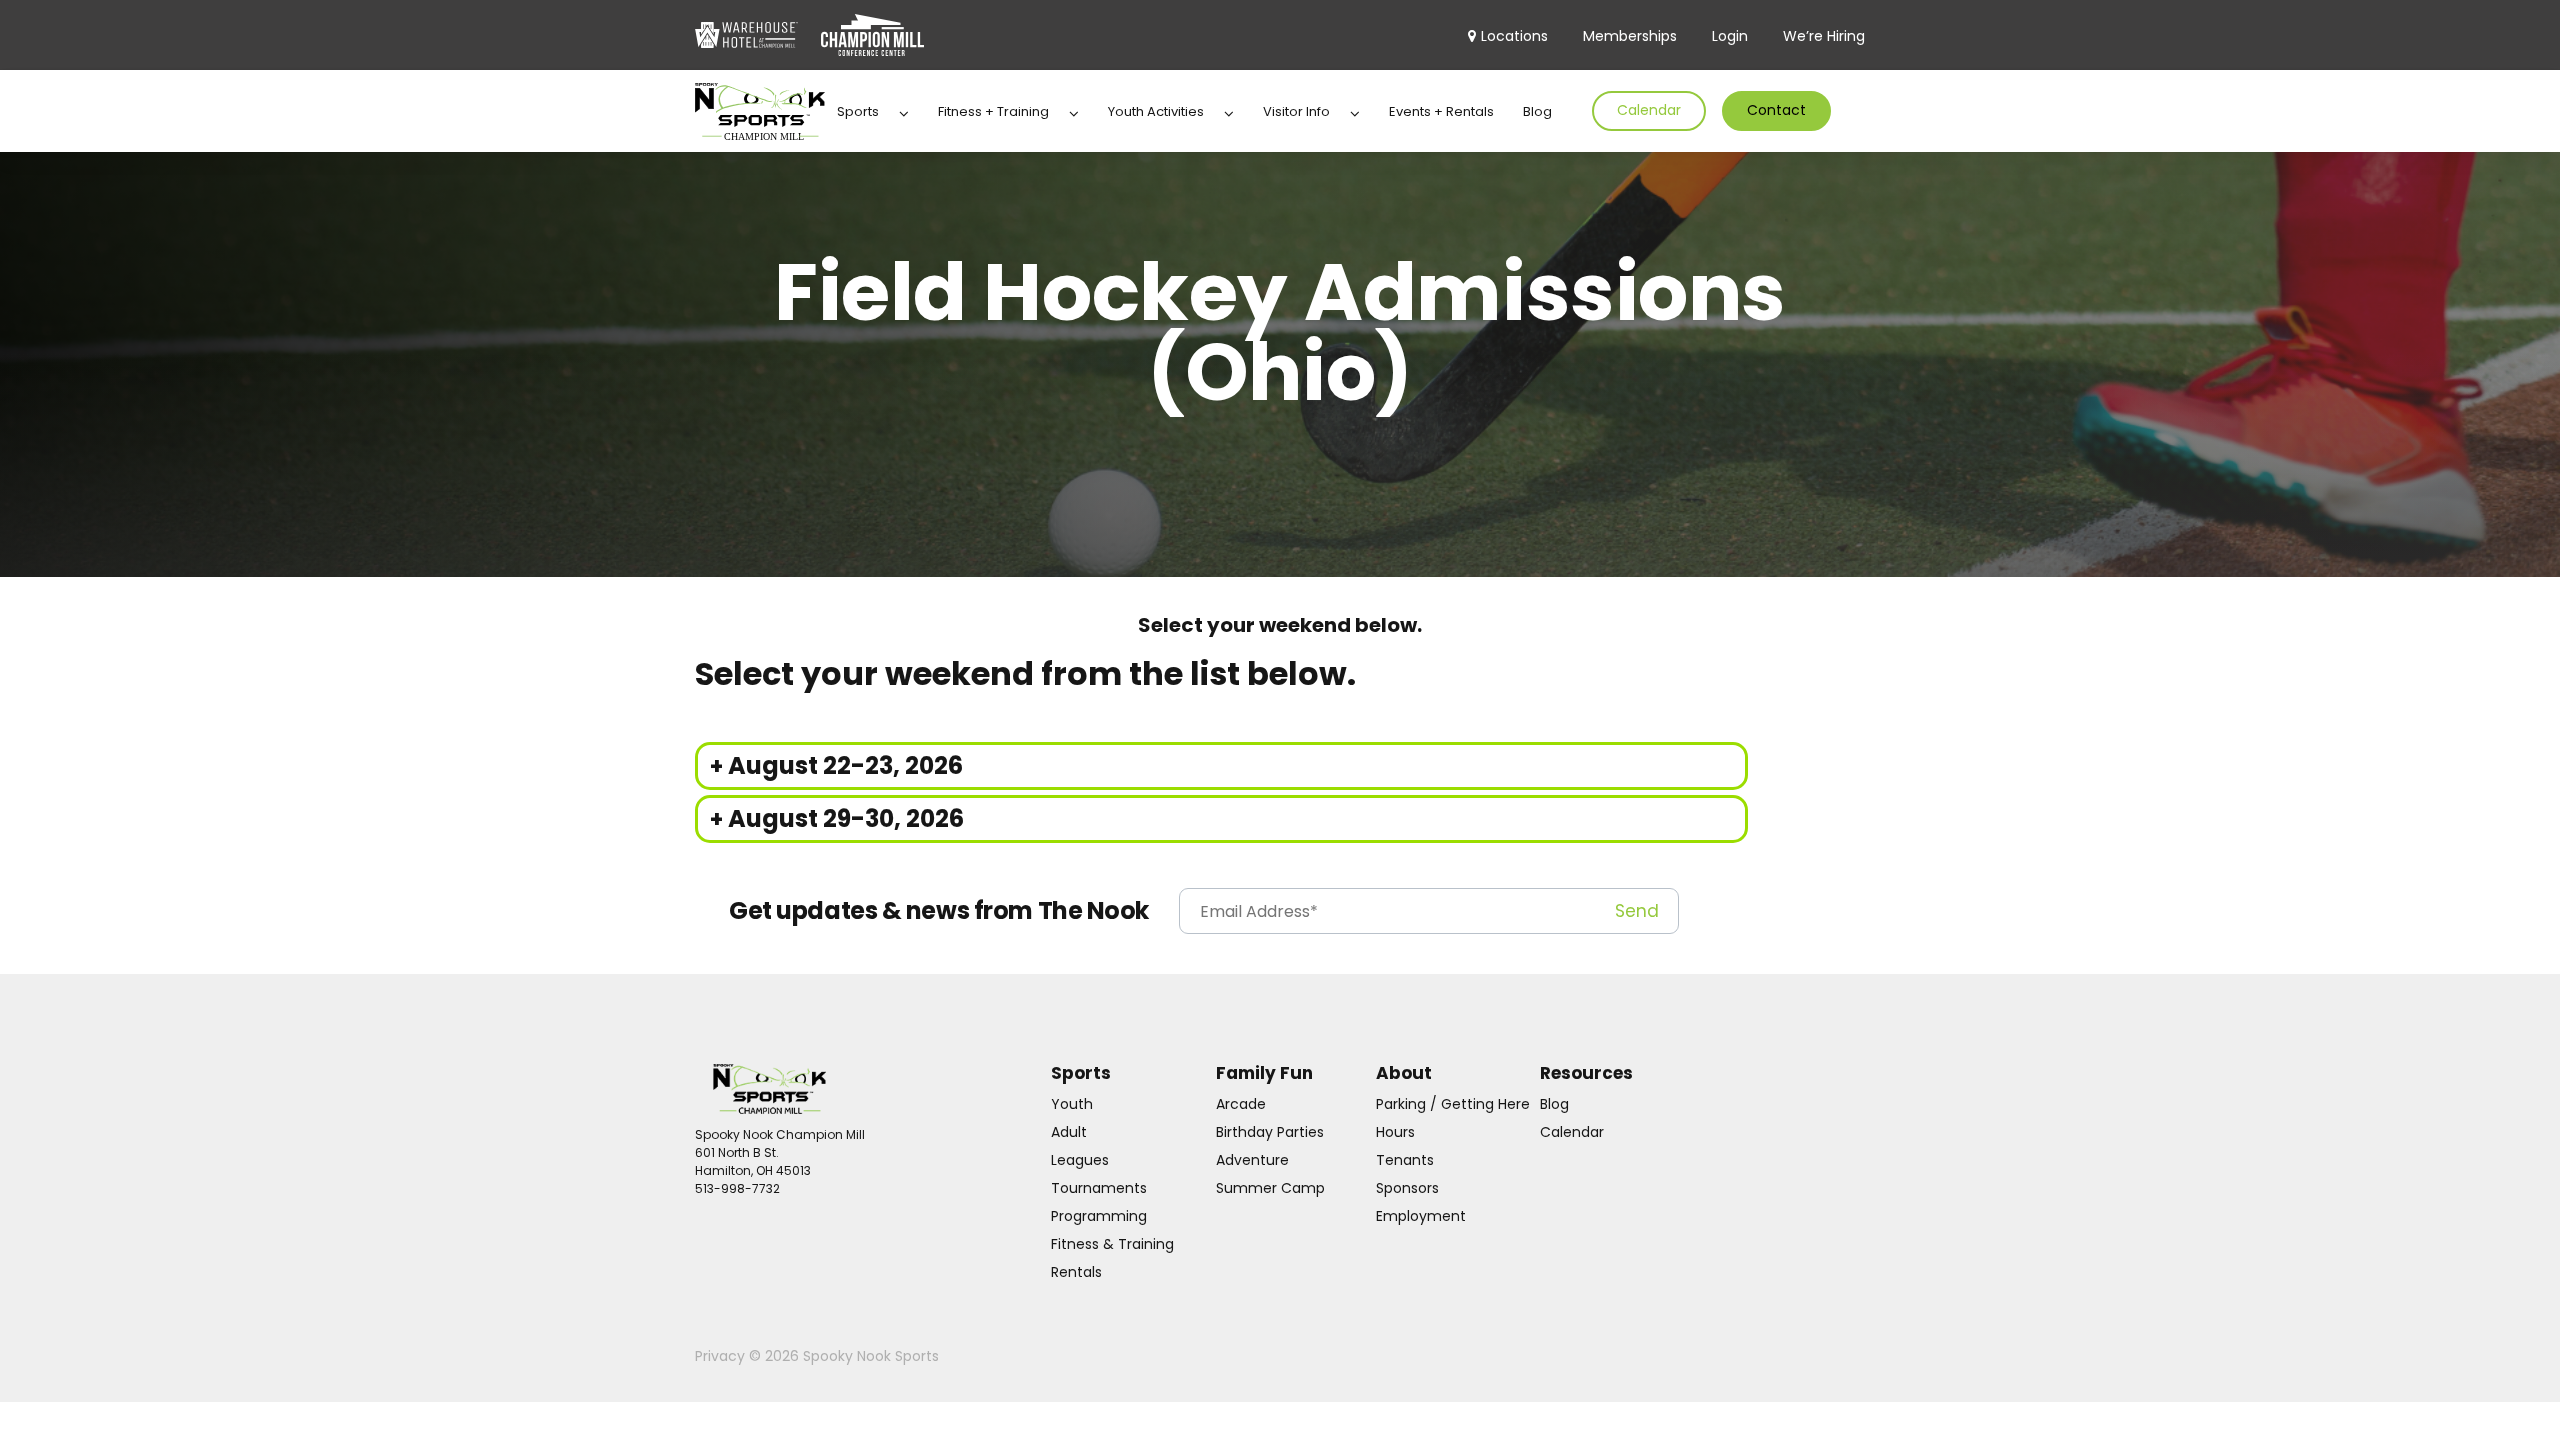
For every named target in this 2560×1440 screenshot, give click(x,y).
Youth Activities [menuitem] (1156, 112)
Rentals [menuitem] (1076, 1272)
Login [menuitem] (1730, 36)
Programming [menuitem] (1099, 1216)
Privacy (722, 1356)
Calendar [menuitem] (1572, 1132)
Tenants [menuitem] (1405, 1160)
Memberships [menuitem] (1630, 36)
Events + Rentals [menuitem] (1441, 112)
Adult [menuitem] (1069, 1132)
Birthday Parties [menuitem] (1270, 1132)
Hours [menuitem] (1395, 1132)
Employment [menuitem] (1421, 1216)
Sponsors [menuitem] (1407, 1188)
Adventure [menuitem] (1252, 1160)
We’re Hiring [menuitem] (1824, 36)
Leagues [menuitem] (1080, 1160)
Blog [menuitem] (1537, 112)
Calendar (1649, 110)
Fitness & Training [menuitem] (1112, 1244)
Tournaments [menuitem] (1099, 1188)
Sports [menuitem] (858, 112)
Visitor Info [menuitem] (1296, 112)
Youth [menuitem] (1072, 1104)
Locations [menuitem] (1514, 36)
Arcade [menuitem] (1241, 1104)
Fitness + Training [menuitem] (993, 112)
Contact (1776, 110)
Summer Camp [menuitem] (1270, 1188)
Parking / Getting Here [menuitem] (1453, 1104)
